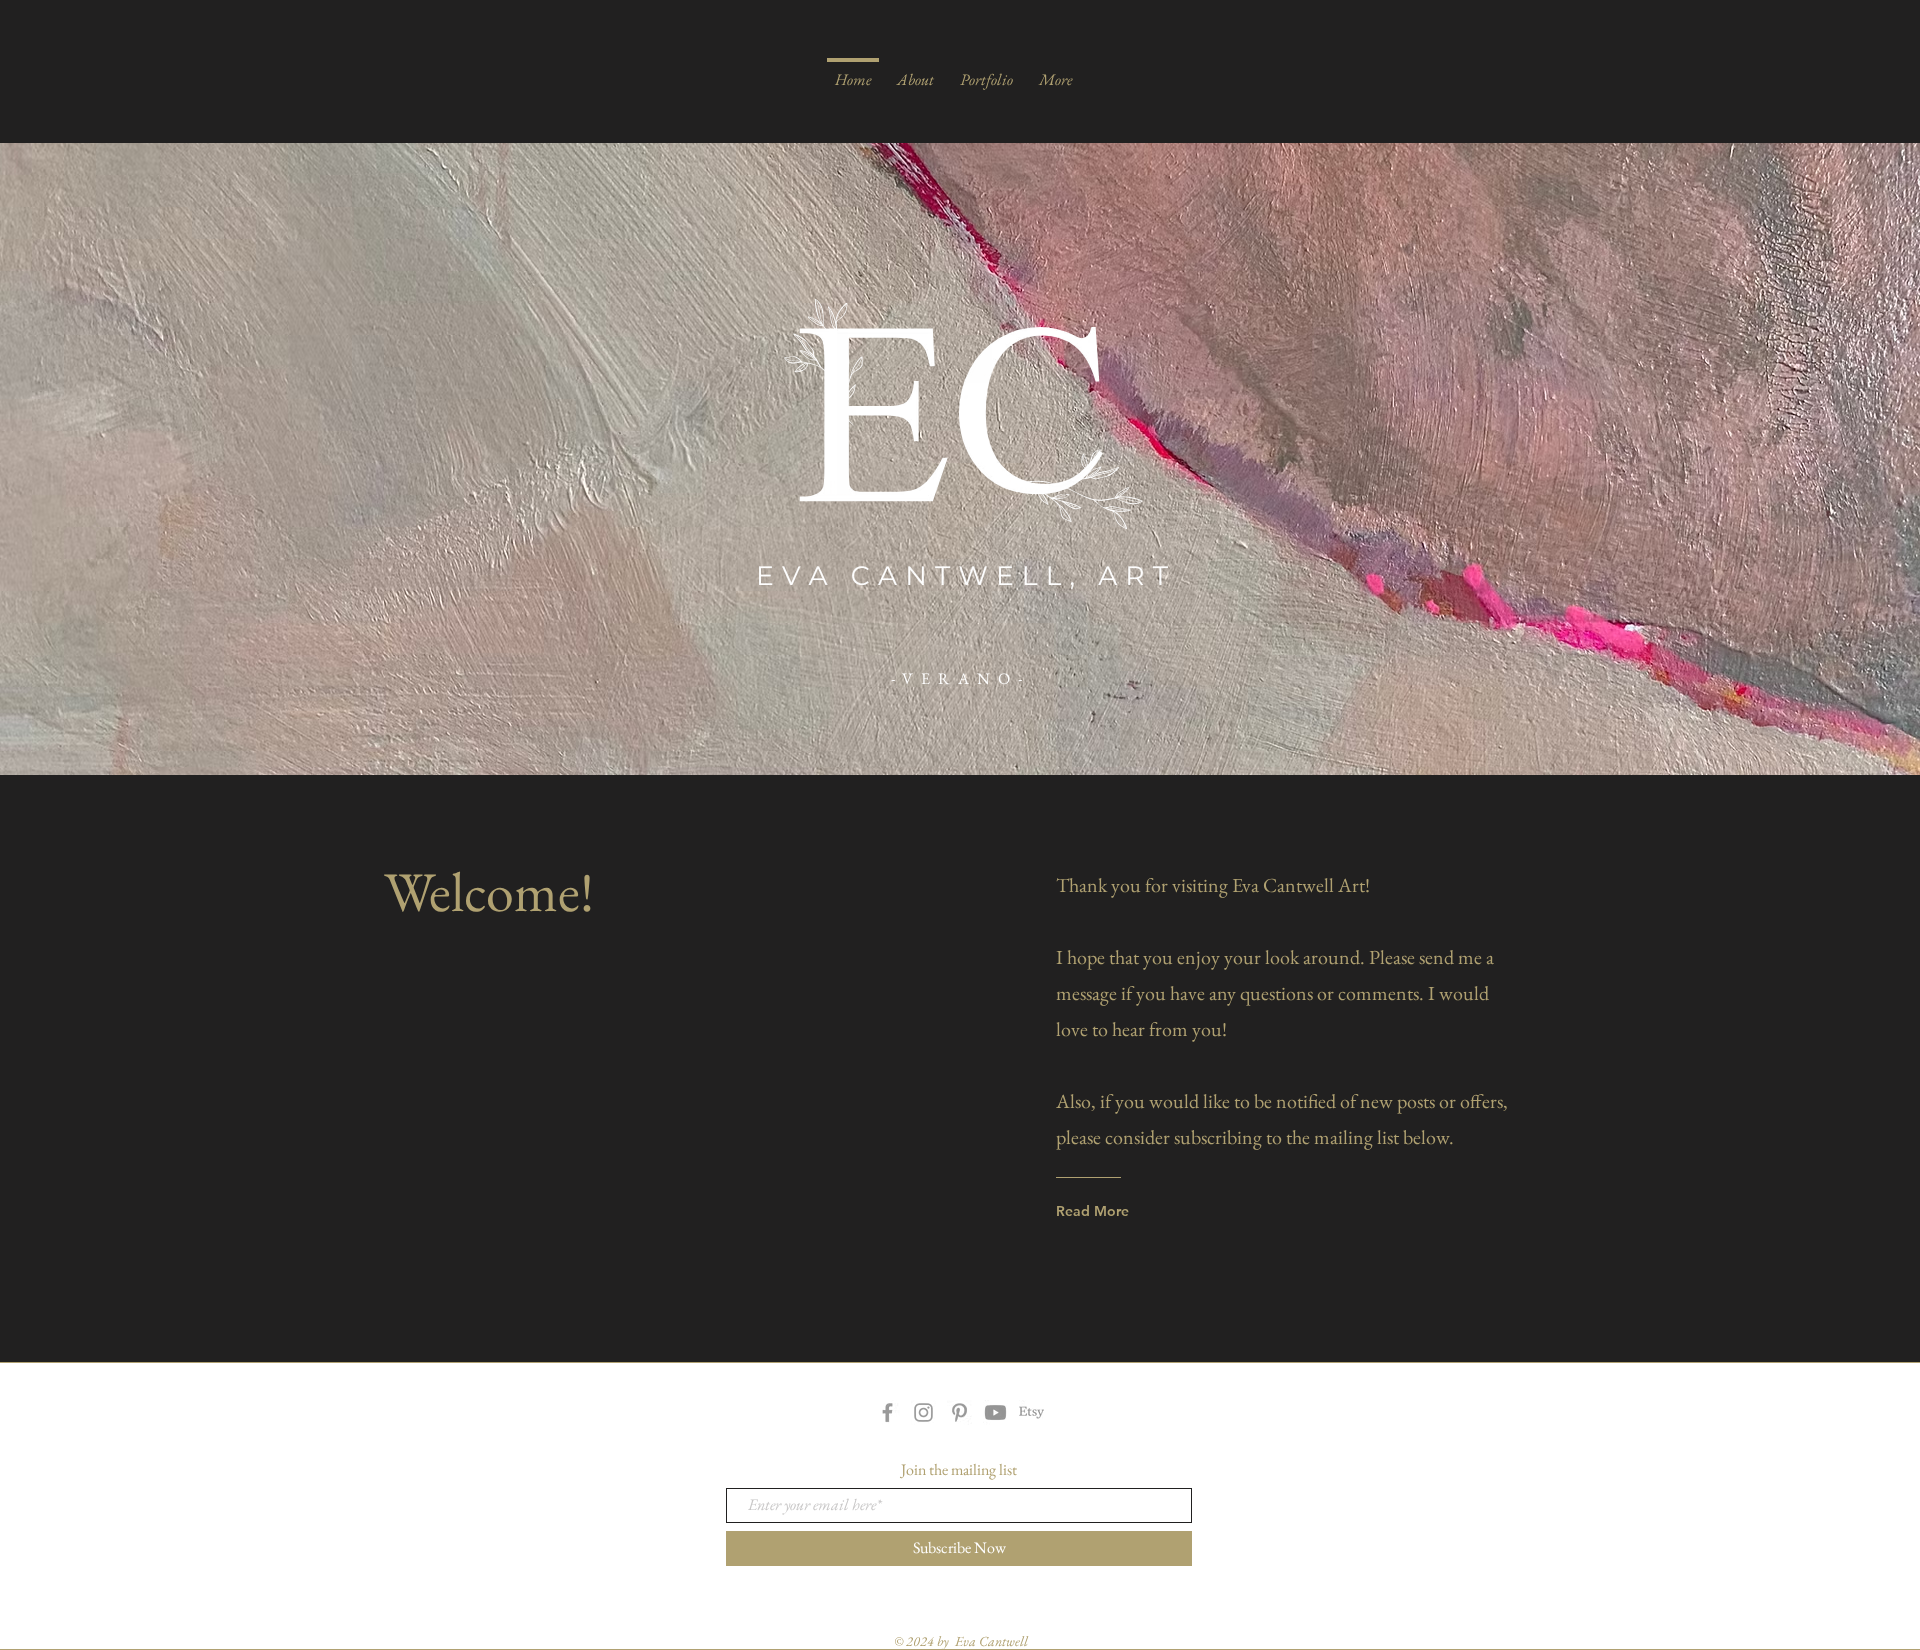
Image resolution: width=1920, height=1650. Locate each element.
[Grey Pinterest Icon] (959, 1412)
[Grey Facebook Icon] (887, 1412)
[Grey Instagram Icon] (923, 1412)
